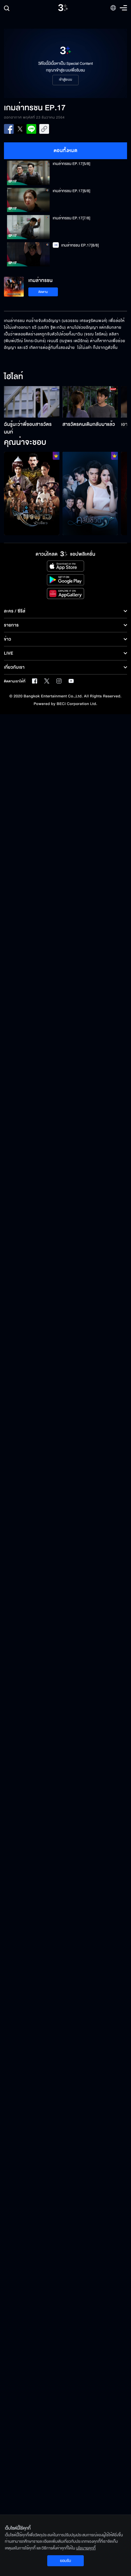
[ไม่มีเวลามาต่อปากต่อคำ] (90, 493)
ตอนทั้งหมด (66, 151)
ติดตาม (43, 292)
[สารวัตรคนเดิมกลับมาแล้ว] (90, 402)
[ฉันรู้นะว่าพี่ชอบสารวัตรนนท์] (32, 402)
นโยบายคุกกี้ (86, 2548)
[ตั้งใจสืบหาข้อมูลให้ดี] (32, 493)
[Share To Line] (31, 129)
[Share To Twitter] (20, 129)
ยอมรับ (65, 2561)
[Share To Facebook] (9, 129)
